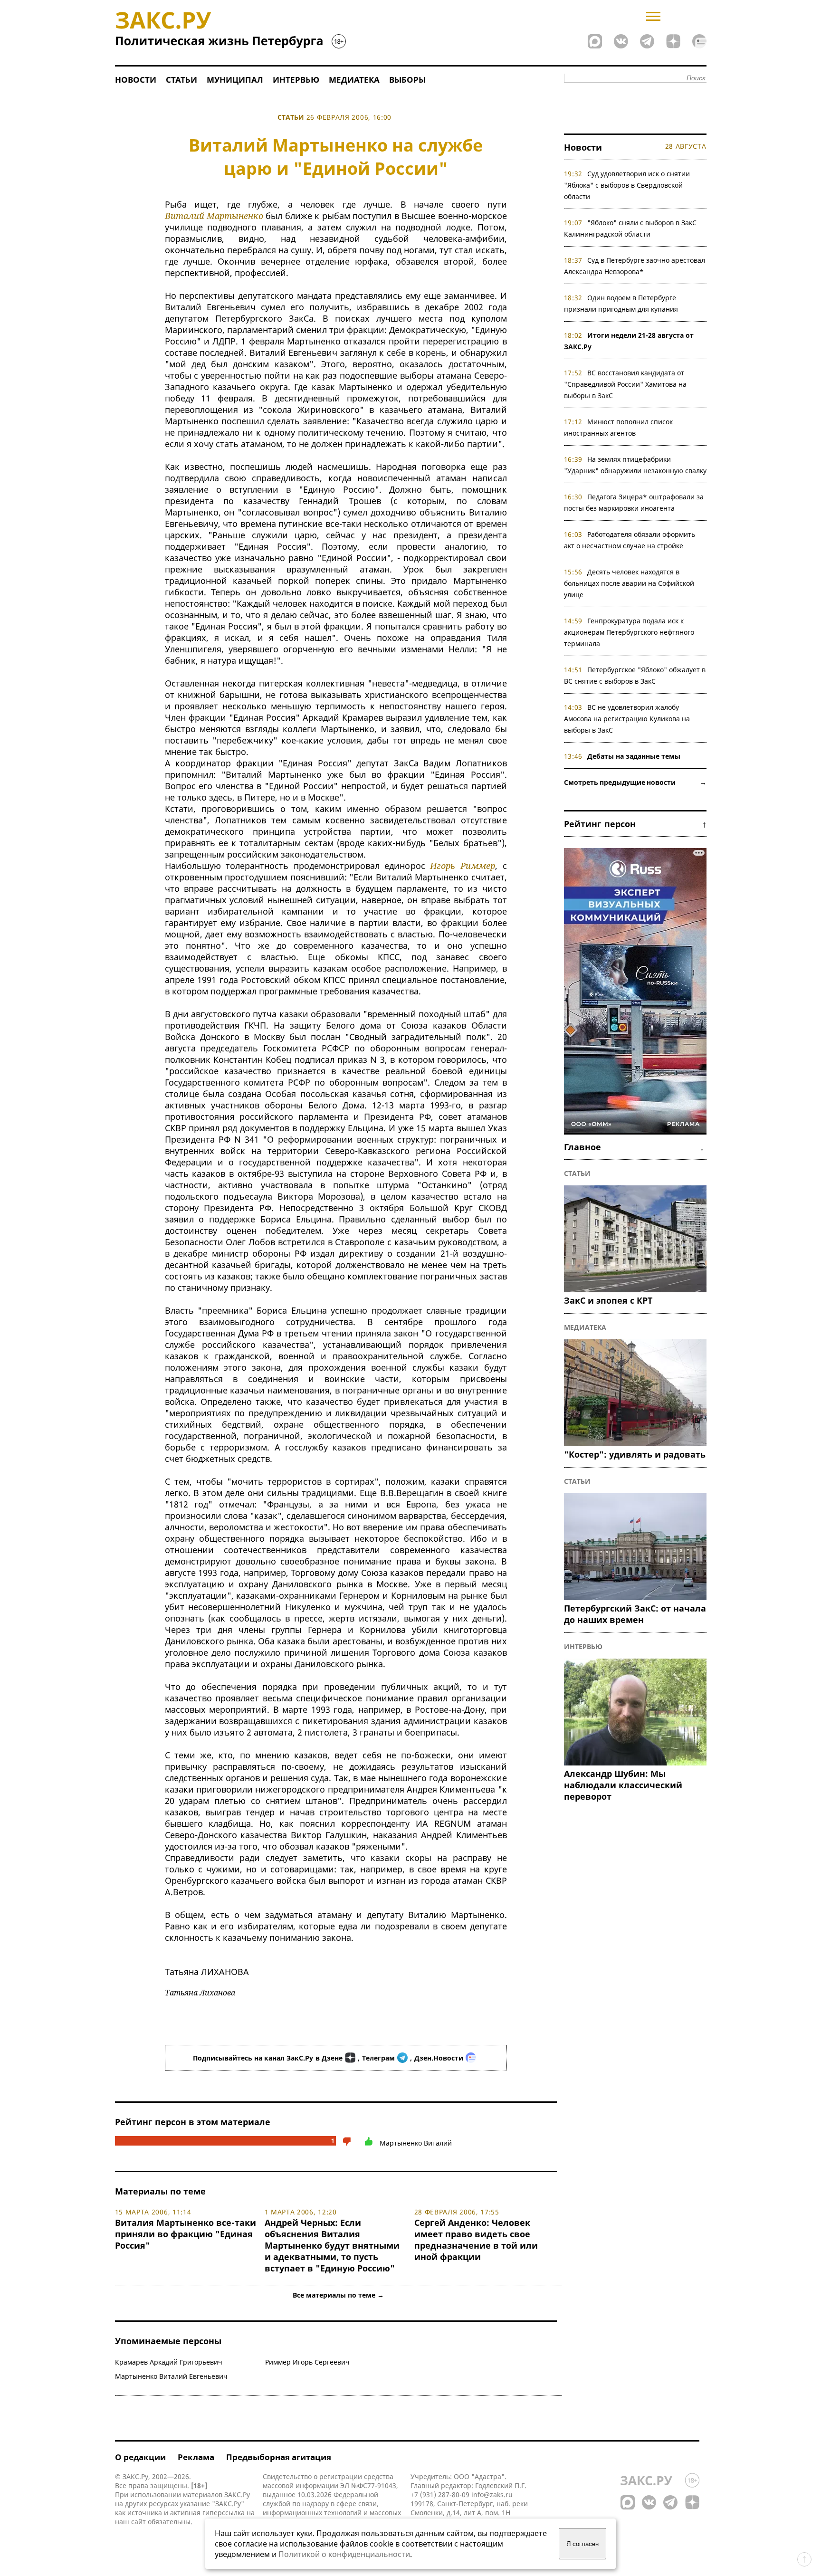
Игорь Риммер (463, 866)
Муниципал (235, 80)
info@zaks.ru (492, 2495)
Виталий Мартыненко (214, 216)
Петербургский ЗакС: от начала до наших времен (635, 1614)
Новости (136, 80)
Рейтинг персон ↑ (635, 824)
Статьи (181, 80)
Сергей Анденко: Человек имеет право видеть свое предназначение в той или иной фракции (476, 2240)
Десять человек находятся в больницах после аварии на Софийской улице (629, 583)
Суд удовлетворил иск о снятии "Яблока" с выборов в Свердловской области (627, 185)
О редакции (140, 2457)
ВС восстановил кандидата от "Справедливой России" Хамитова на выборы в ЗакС (625, 384)
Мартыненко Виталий (416, 2143)
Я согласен (582, 2544)
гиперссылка (224, 2513)
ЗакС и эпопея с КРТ (608, 1300)
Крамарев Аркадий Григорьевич (169, 2362)
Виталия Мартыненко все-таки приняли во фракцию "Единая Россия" (186, 2234)
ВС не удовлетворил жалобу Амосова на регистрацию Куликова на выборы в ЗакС (627, 719)
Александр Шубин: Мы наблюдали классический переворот (623, 1785)
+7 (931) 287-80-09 (440, 2495)
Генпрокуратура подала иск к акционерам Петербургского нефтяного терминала (629, 632)
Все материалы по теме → (338, 2295)
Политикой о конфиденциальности (344, 2554)
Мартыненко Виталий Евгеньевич (171, 2376)
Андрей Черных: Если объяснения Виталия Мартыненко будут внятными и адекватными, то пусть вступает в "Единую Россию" (332, 2245)
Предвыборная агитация (279, 2457)
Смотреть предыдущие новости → (635, 782)
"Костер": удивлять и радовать (635, 1454)
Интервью (296, 80)
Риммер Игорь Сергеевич (307, 2362)
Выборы (407, 80)
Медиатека (354, 80)
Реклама (196, 2457)
